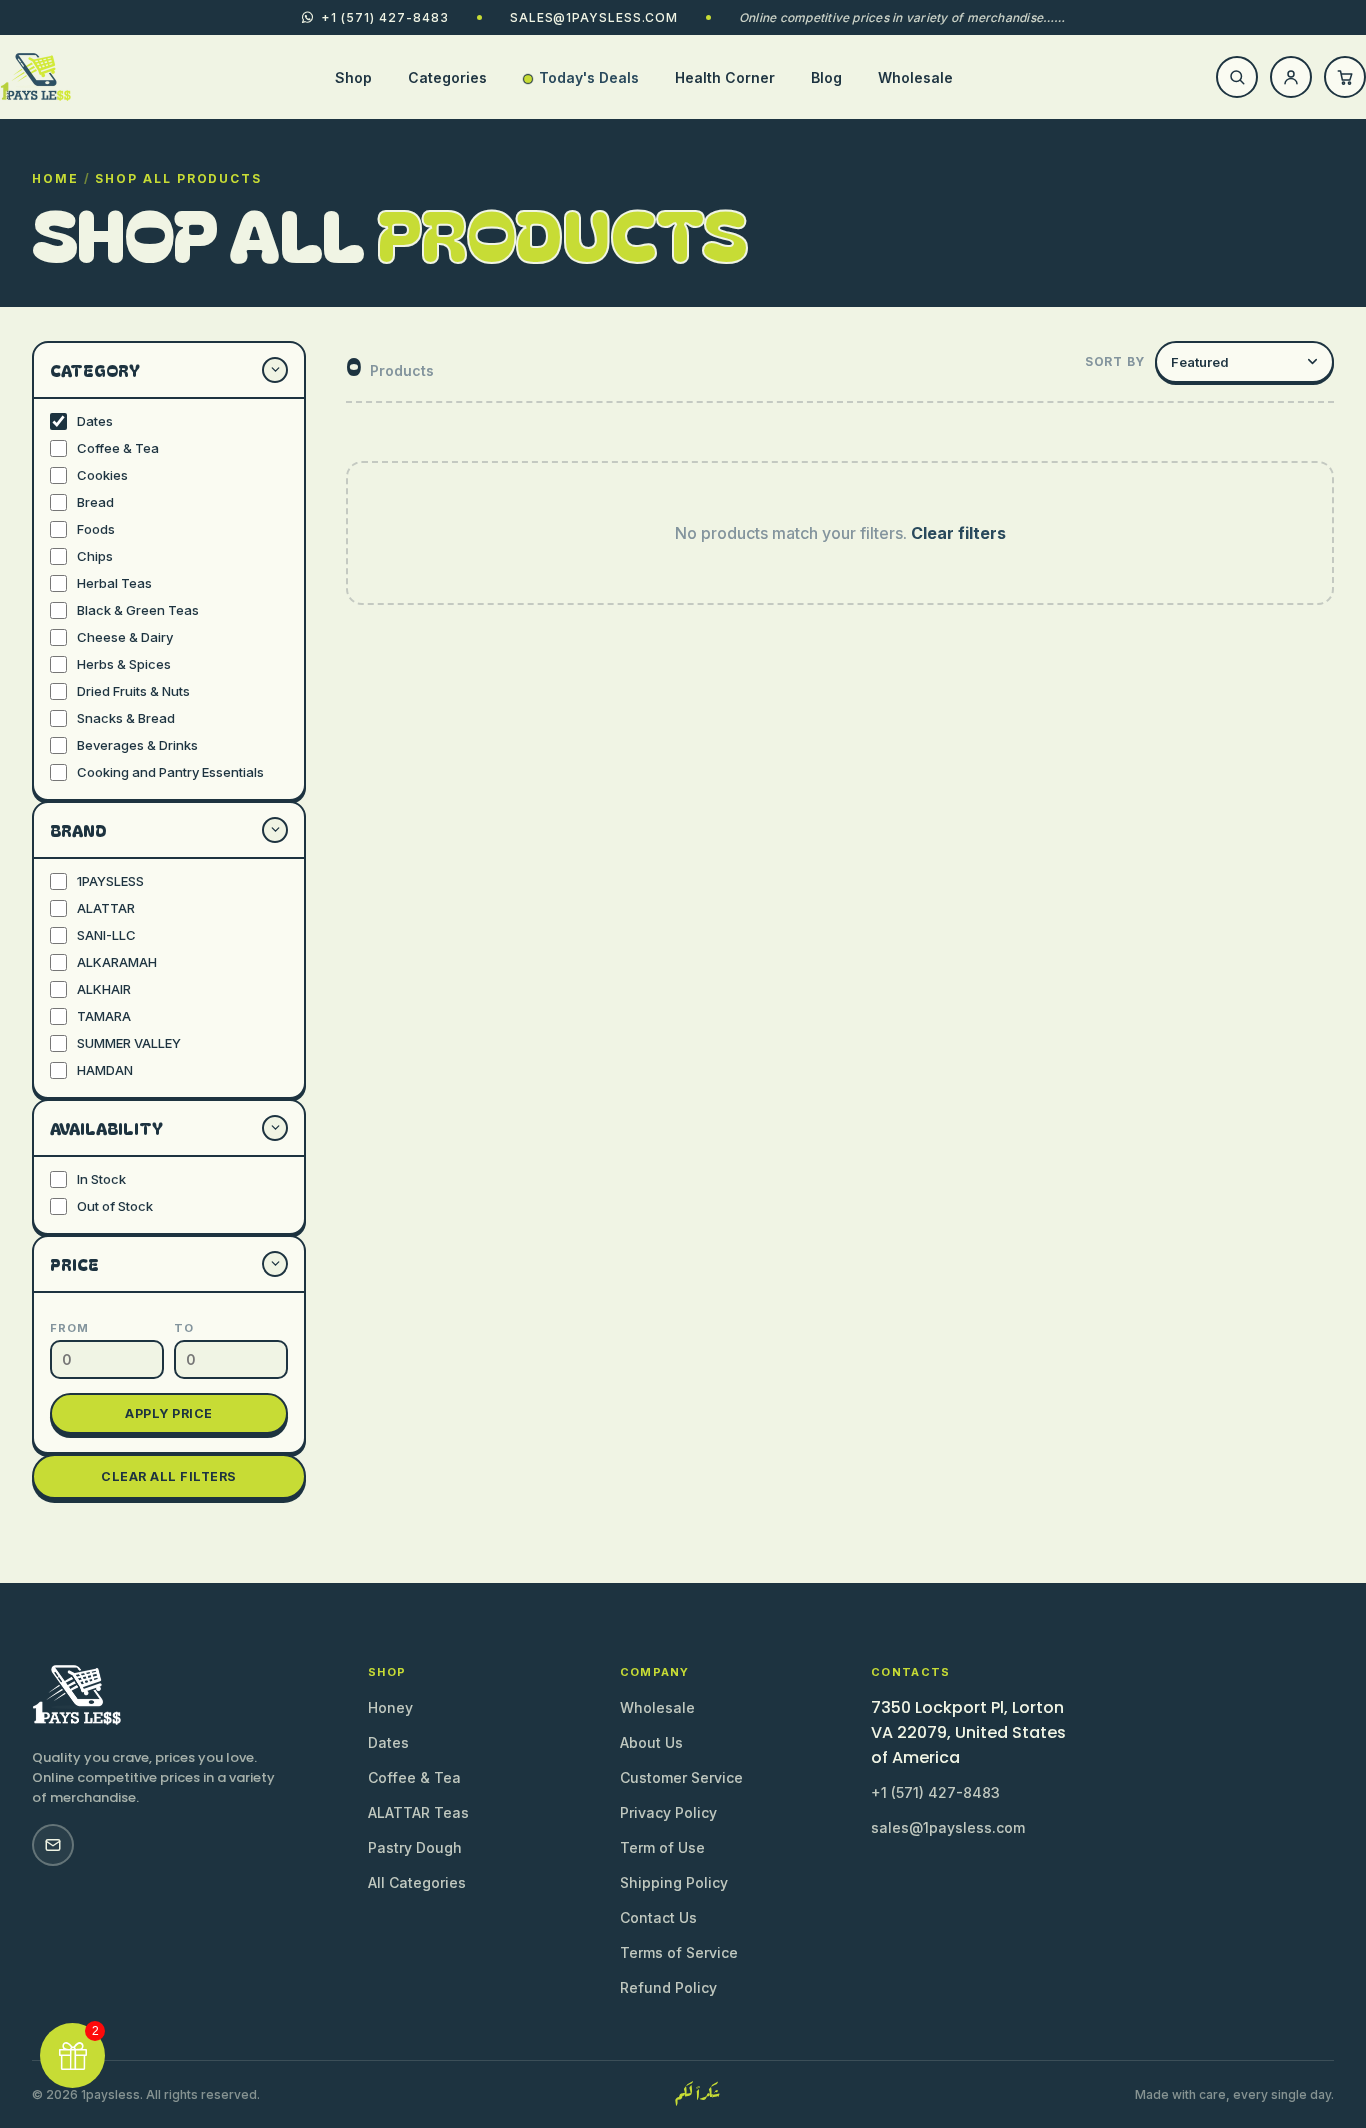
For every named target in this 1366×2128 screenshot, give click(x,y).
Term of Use (662, 1847)
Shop (353, 77)
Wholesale (915, 77)
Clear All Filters (169, 1476)
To (184, 1328)
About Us (651, 1742)
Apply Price (169, 1413)
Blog (826, 77)
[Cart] (1345, 77)
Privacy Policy (668, 1812)
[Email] (53, 1845)
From (69, 1328)
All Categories (417, 1882)
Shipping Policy (674, 1882)
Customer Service (681, 1777)
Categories (447, 77)
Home (55, 178)
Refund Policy (668, 1987)
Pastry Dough (415, 1847)
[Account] (1291, 77)
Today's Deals (589, 77)
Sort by (1115, 361)
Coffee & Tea (414, 1777)
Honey (390, 1707)
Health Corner (725, 77)
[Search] (1237, 77)
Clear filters (958, 533)
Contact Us (658, 1917)
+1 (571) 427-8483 (935, 1792)
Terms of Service (679, 1952)
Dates (388, 1742)
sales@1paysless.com (594, 17)
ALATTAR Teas (418, 1812)
